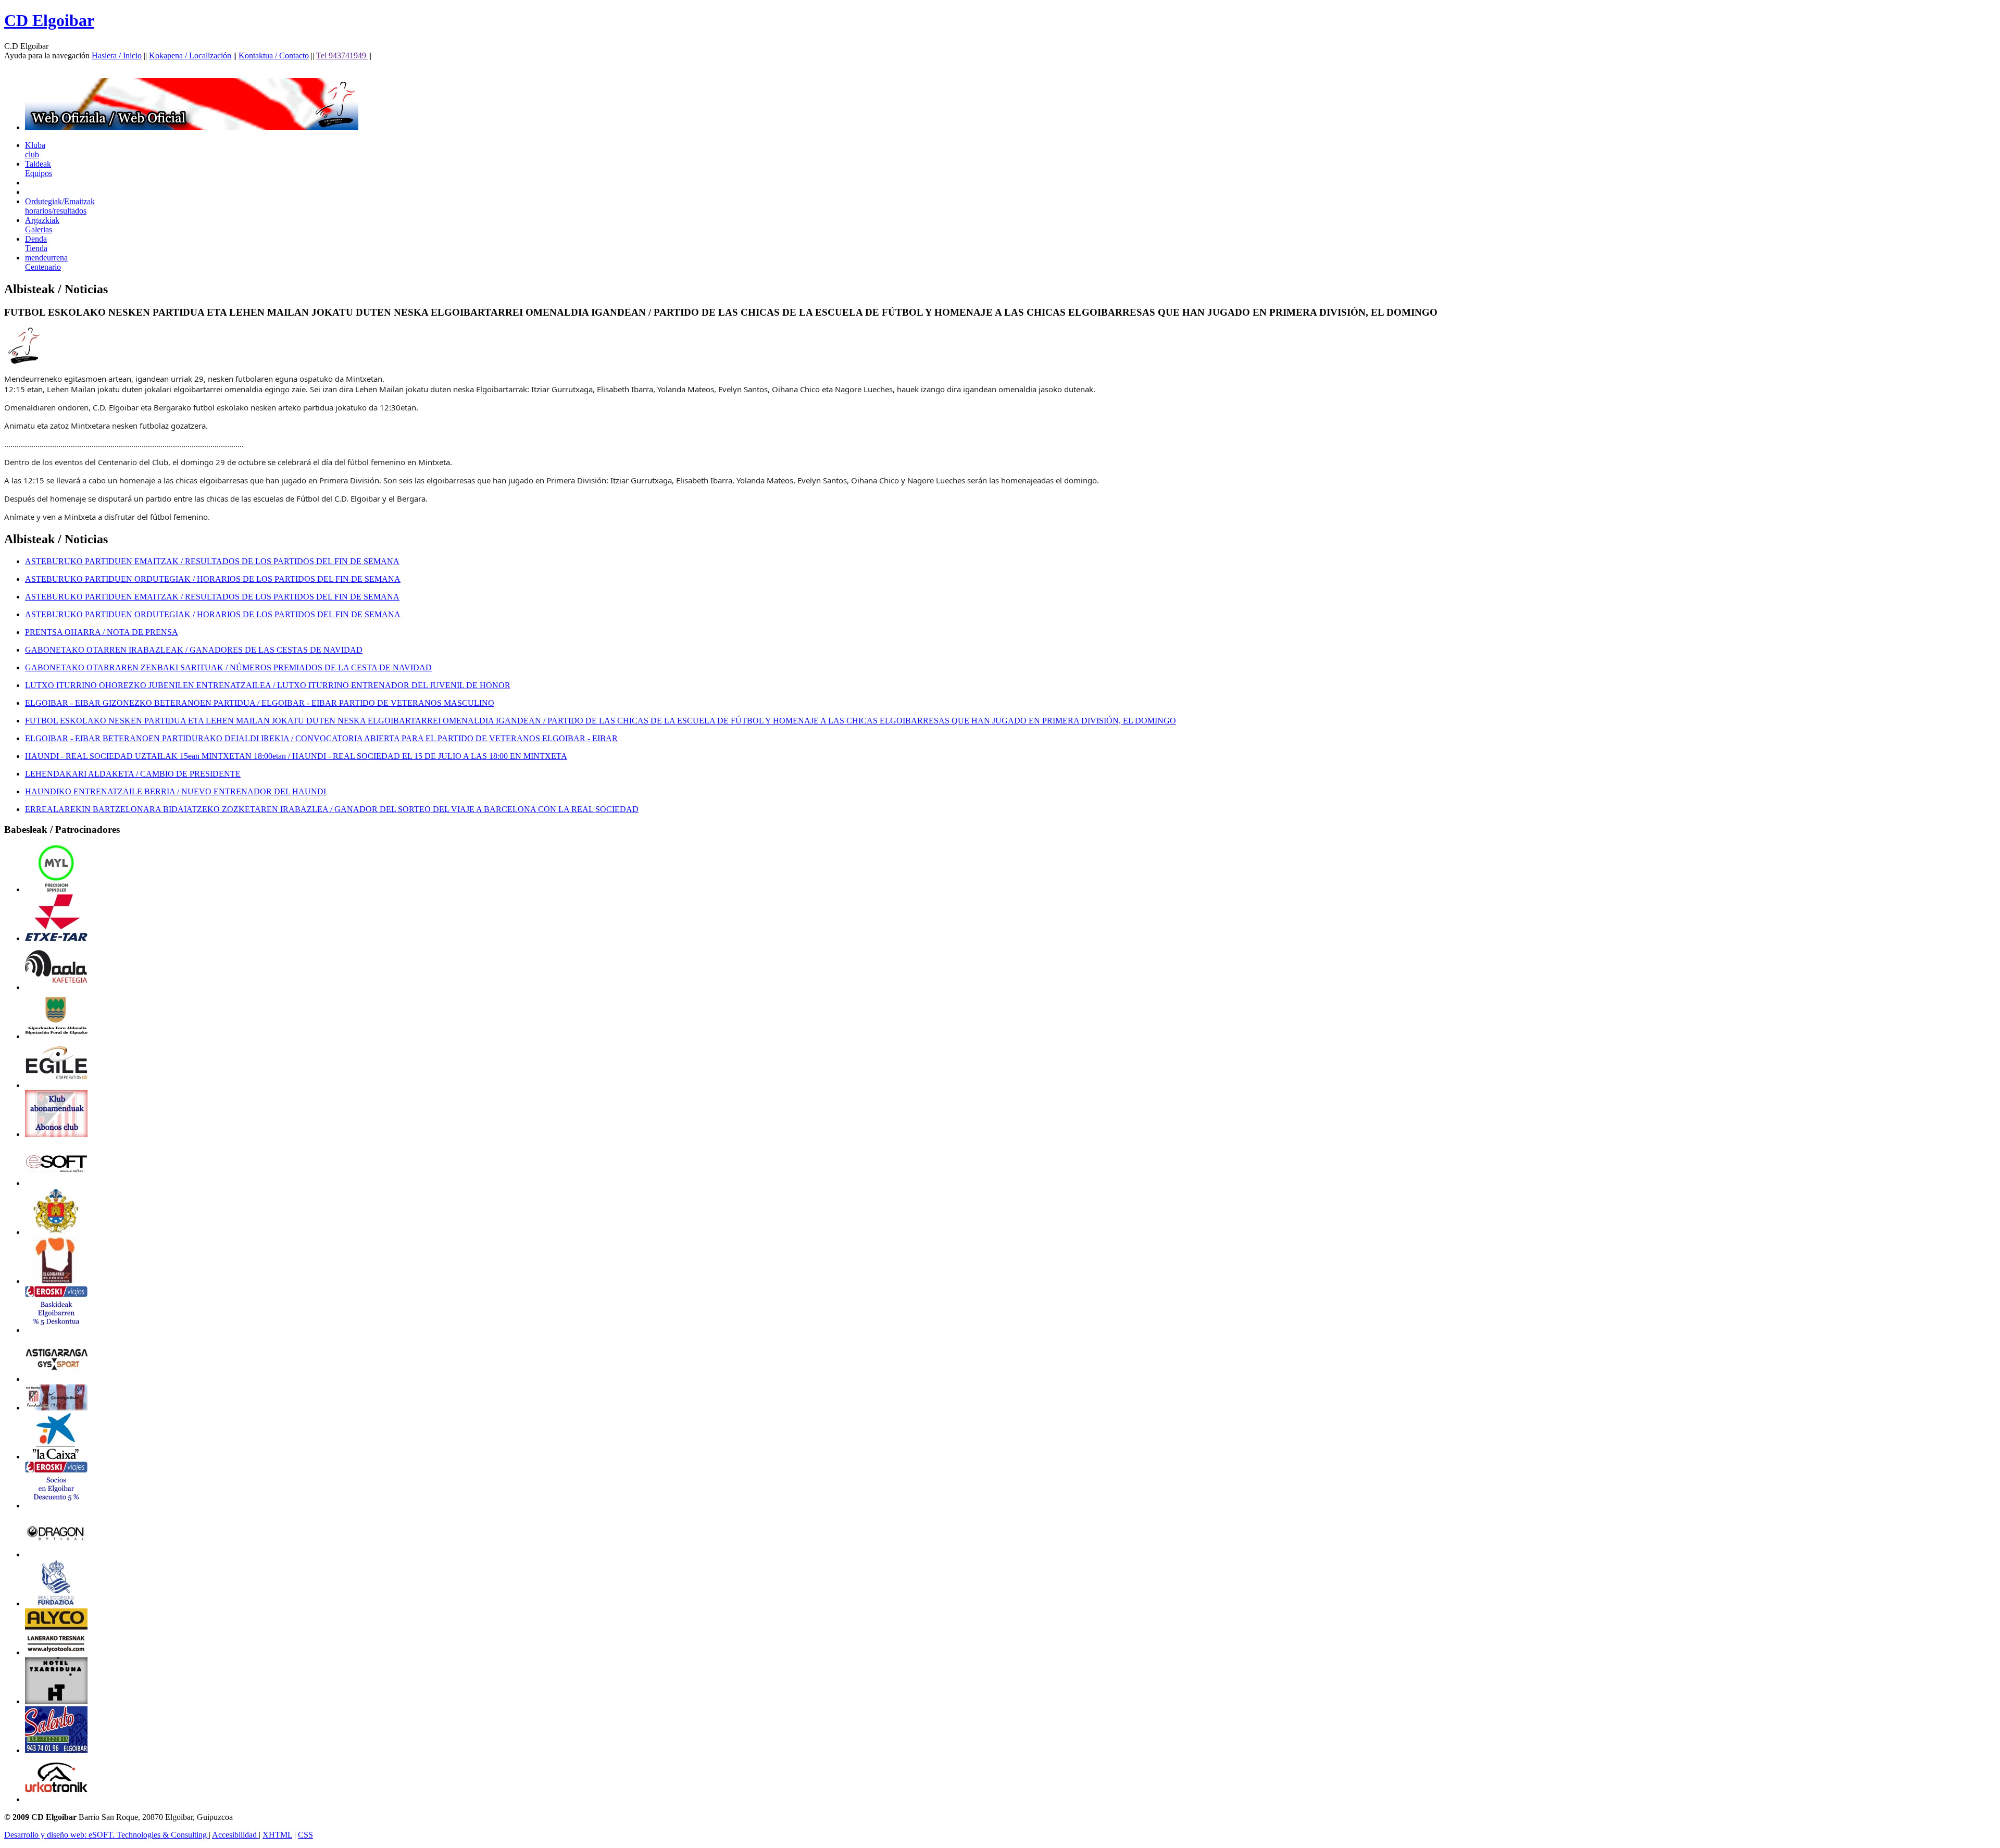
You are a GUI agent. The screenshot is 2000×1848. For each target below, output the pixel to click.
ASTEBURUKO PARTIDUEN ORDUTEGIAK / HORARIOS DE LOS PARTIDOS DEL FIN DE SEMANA (213, 579)
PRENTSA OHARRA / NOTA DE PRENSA (102, 632)
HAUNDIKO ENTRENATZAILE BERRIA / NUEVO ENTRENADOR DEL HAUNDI (176, 791)
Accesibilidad (235, 1835)
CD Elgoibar (49, 20)
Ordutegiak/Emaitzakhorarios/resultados (60, 206)
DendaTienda (36, 244)
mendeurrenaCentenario (46, 262)
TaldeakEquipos (39, 168)
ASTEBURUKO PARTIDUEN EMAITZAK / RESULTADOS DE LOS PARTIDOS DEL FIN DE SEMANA (212, 561)
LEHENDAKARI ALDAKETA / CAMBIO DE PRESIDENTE (133, 774)
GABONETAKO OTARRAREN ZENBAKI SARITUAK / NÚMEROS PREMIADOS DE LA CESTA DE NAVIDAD (228, 667)
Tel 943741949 (342, 55)
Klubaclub (35, 150)
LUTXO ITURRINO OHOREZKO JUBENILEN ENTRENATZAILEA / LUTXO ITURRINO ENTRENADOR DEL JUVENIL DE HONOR (268, 685)
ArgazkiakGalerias (42, 225)
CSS (305, 1835)
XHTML (277, 1835)
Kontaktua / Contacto (274, 55)
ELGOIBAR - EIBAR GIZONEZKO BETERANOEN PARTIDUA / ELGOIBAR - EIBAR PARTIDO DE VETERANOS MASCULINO (260, 703)
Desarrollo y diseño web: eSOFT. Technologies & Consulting (107, 1835)
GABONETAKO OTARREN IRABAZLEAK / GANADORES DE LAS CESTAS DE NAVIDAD (194, 650)
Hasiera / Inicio (117, 55)
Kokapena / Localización (190, 55)
